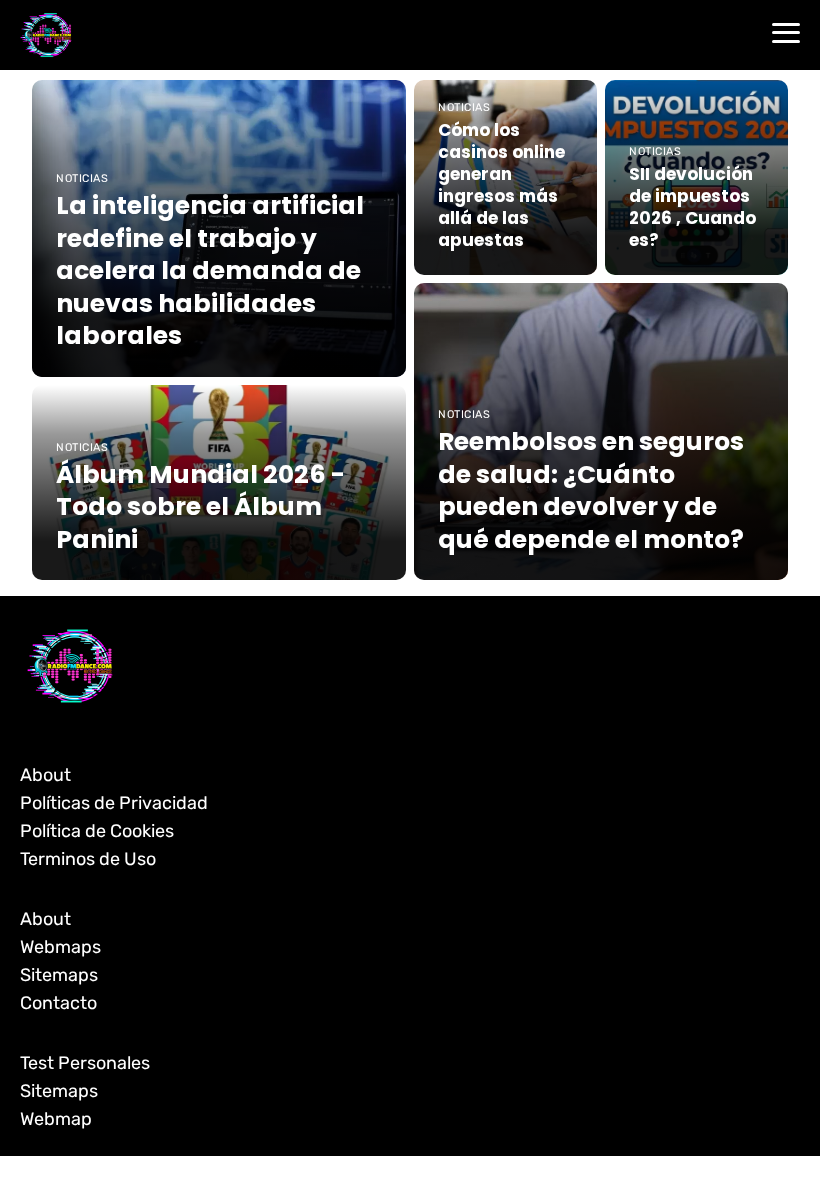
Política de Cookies (97, 831)
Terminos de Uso (88, 859)
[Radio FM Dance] (46, 34)
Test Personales (85, 1063)
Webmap (56, 1119)
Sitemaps (59, 975)
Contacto (58, 1003)
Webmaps (60, 947)
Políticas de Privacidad (114, 803)
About (45, 775)
